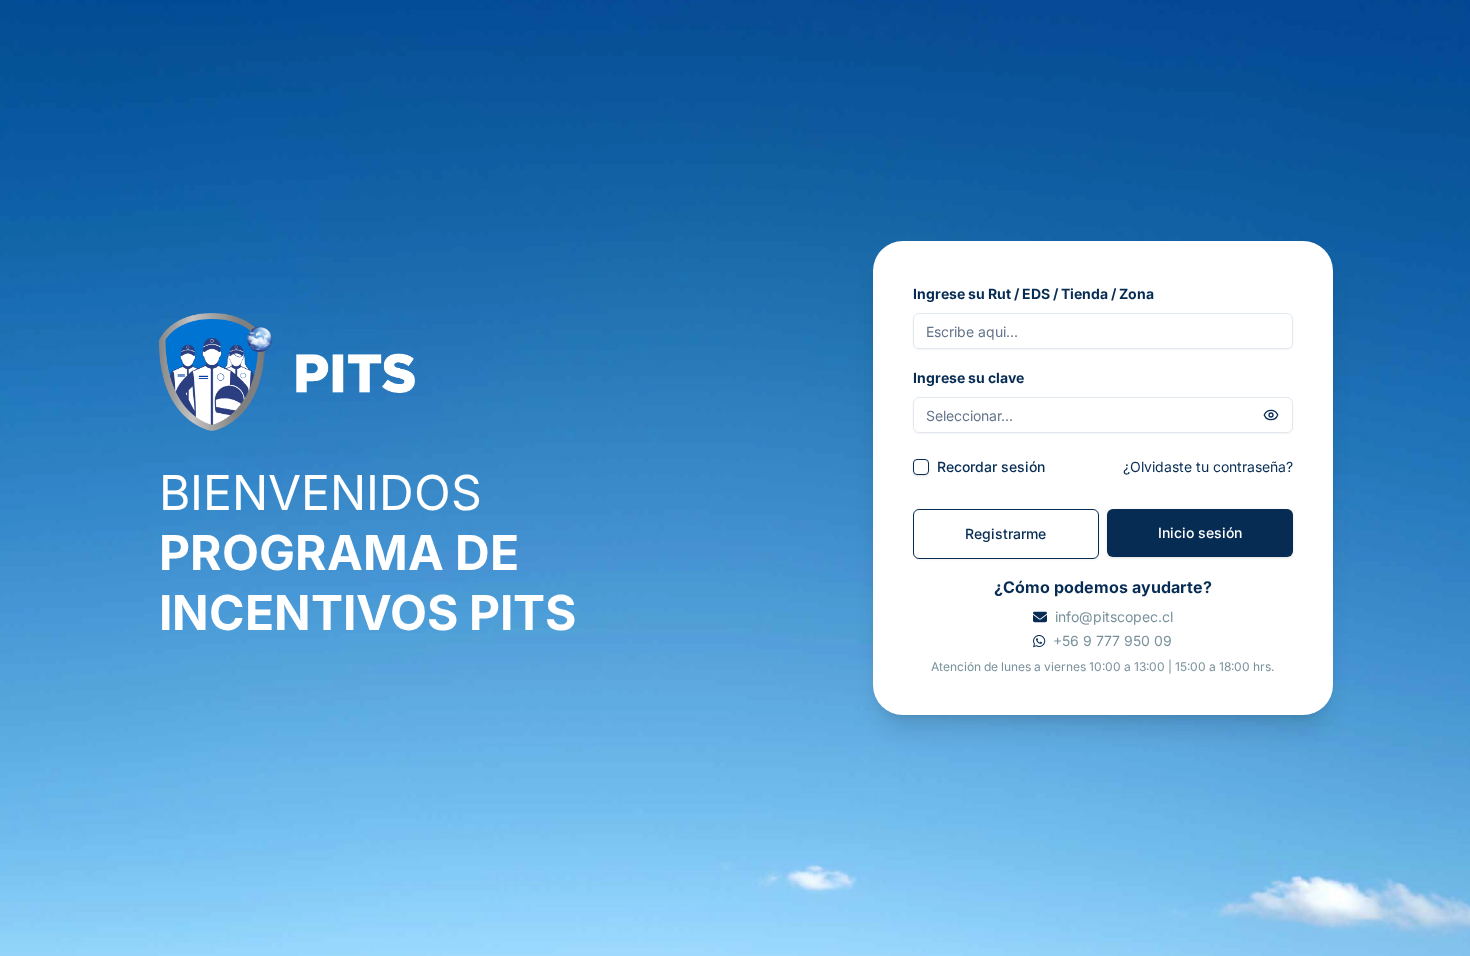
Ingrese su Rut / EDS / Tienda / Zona (1033, 293)
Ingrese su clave (968, 377)
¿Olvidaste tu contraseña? (1208, 466)
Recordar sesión (991, 466)
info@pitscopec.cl (1114, 616)
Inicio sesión (1200, 532)
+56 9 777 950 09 (1112, 640)
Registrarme (1005, 533)
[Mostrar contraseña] (1271, 415)
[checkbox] (921, 467)
